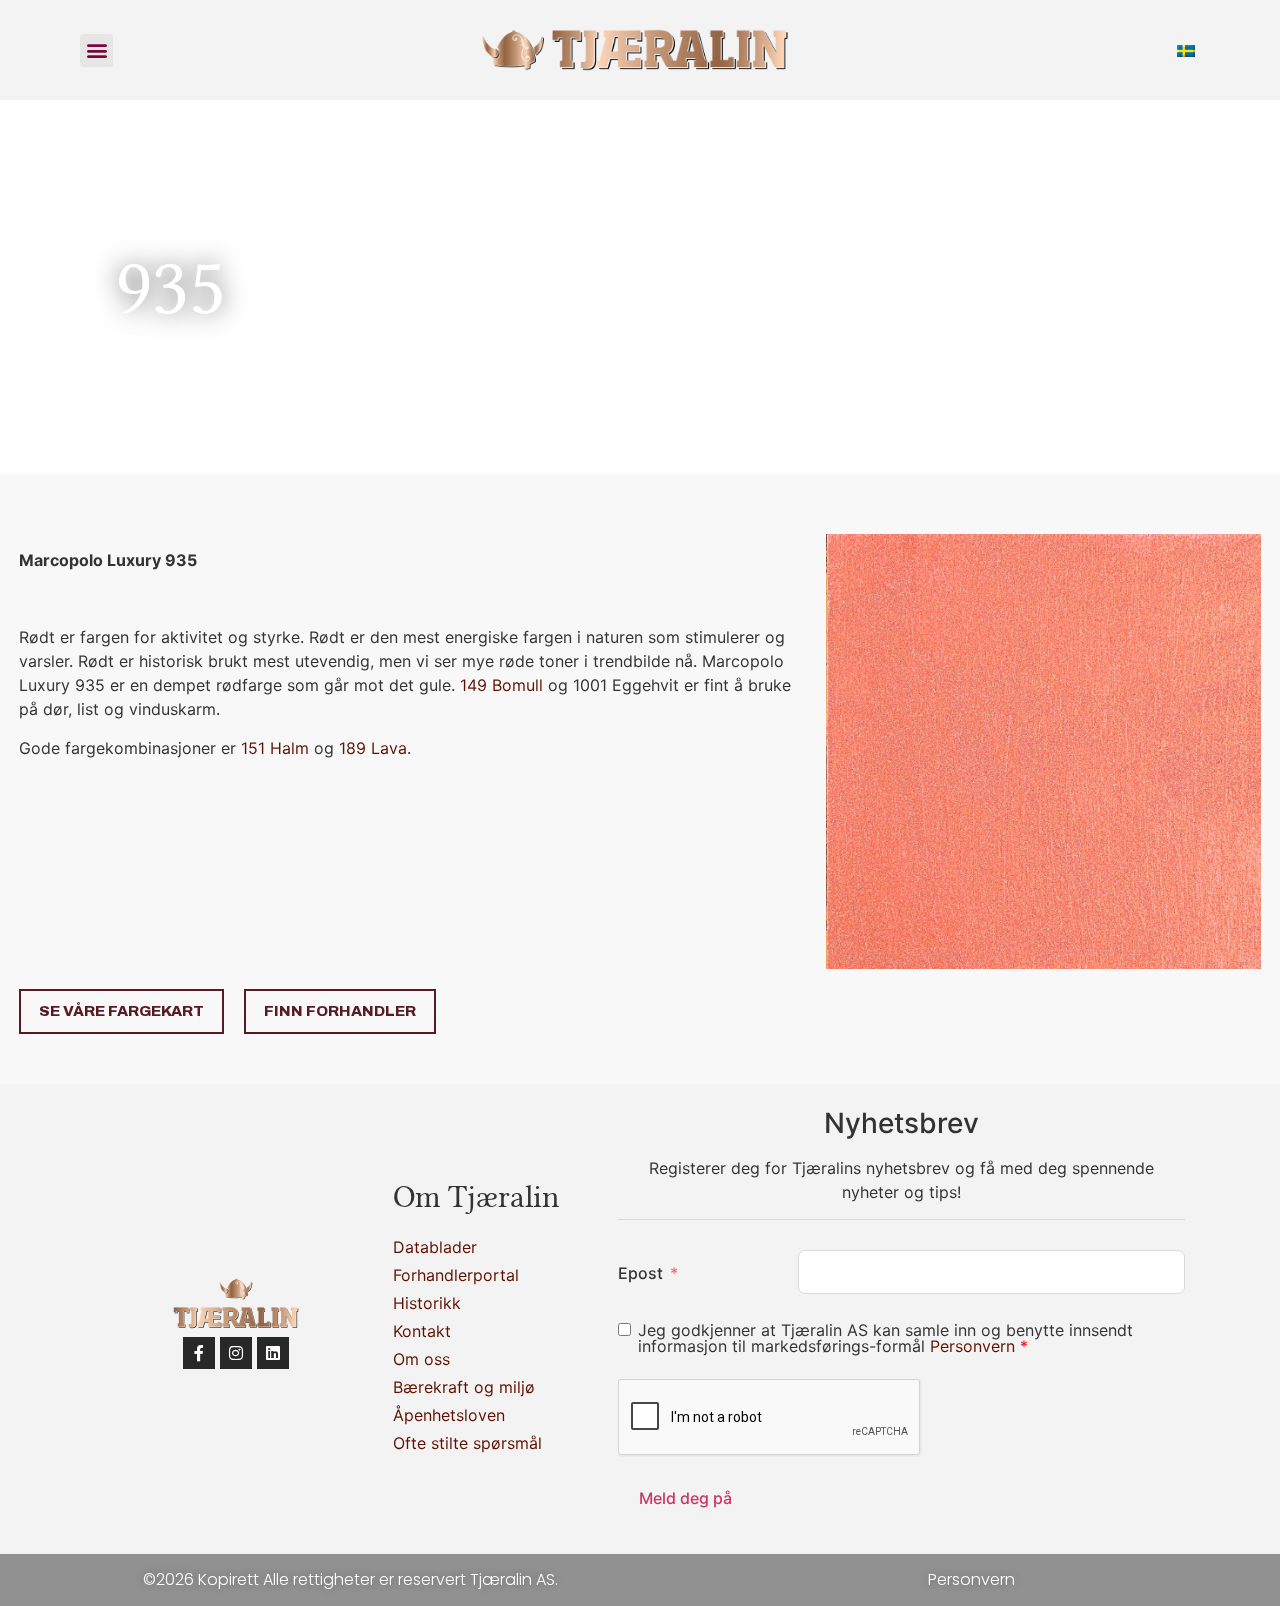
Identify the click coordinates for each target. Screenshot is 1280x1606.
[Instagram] (236, 1353)
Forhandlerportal (456, 1275)
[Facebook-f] (199, 1353)
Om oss (421, 1359)
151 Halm (275, 748)
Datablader (435, 1247)
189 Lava (373, 748)
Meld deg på (685, 1498)
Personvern (975, 1346)
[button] (96, 50)
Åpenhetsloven (449, 1415)
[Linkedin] (273, 1353)
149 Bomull (501, 685)
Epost (640, 1273)
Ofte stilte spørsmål (467, 1443)
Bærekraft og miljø (464, 1387)
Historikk (427, 1303)
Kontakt (422, 1331)
